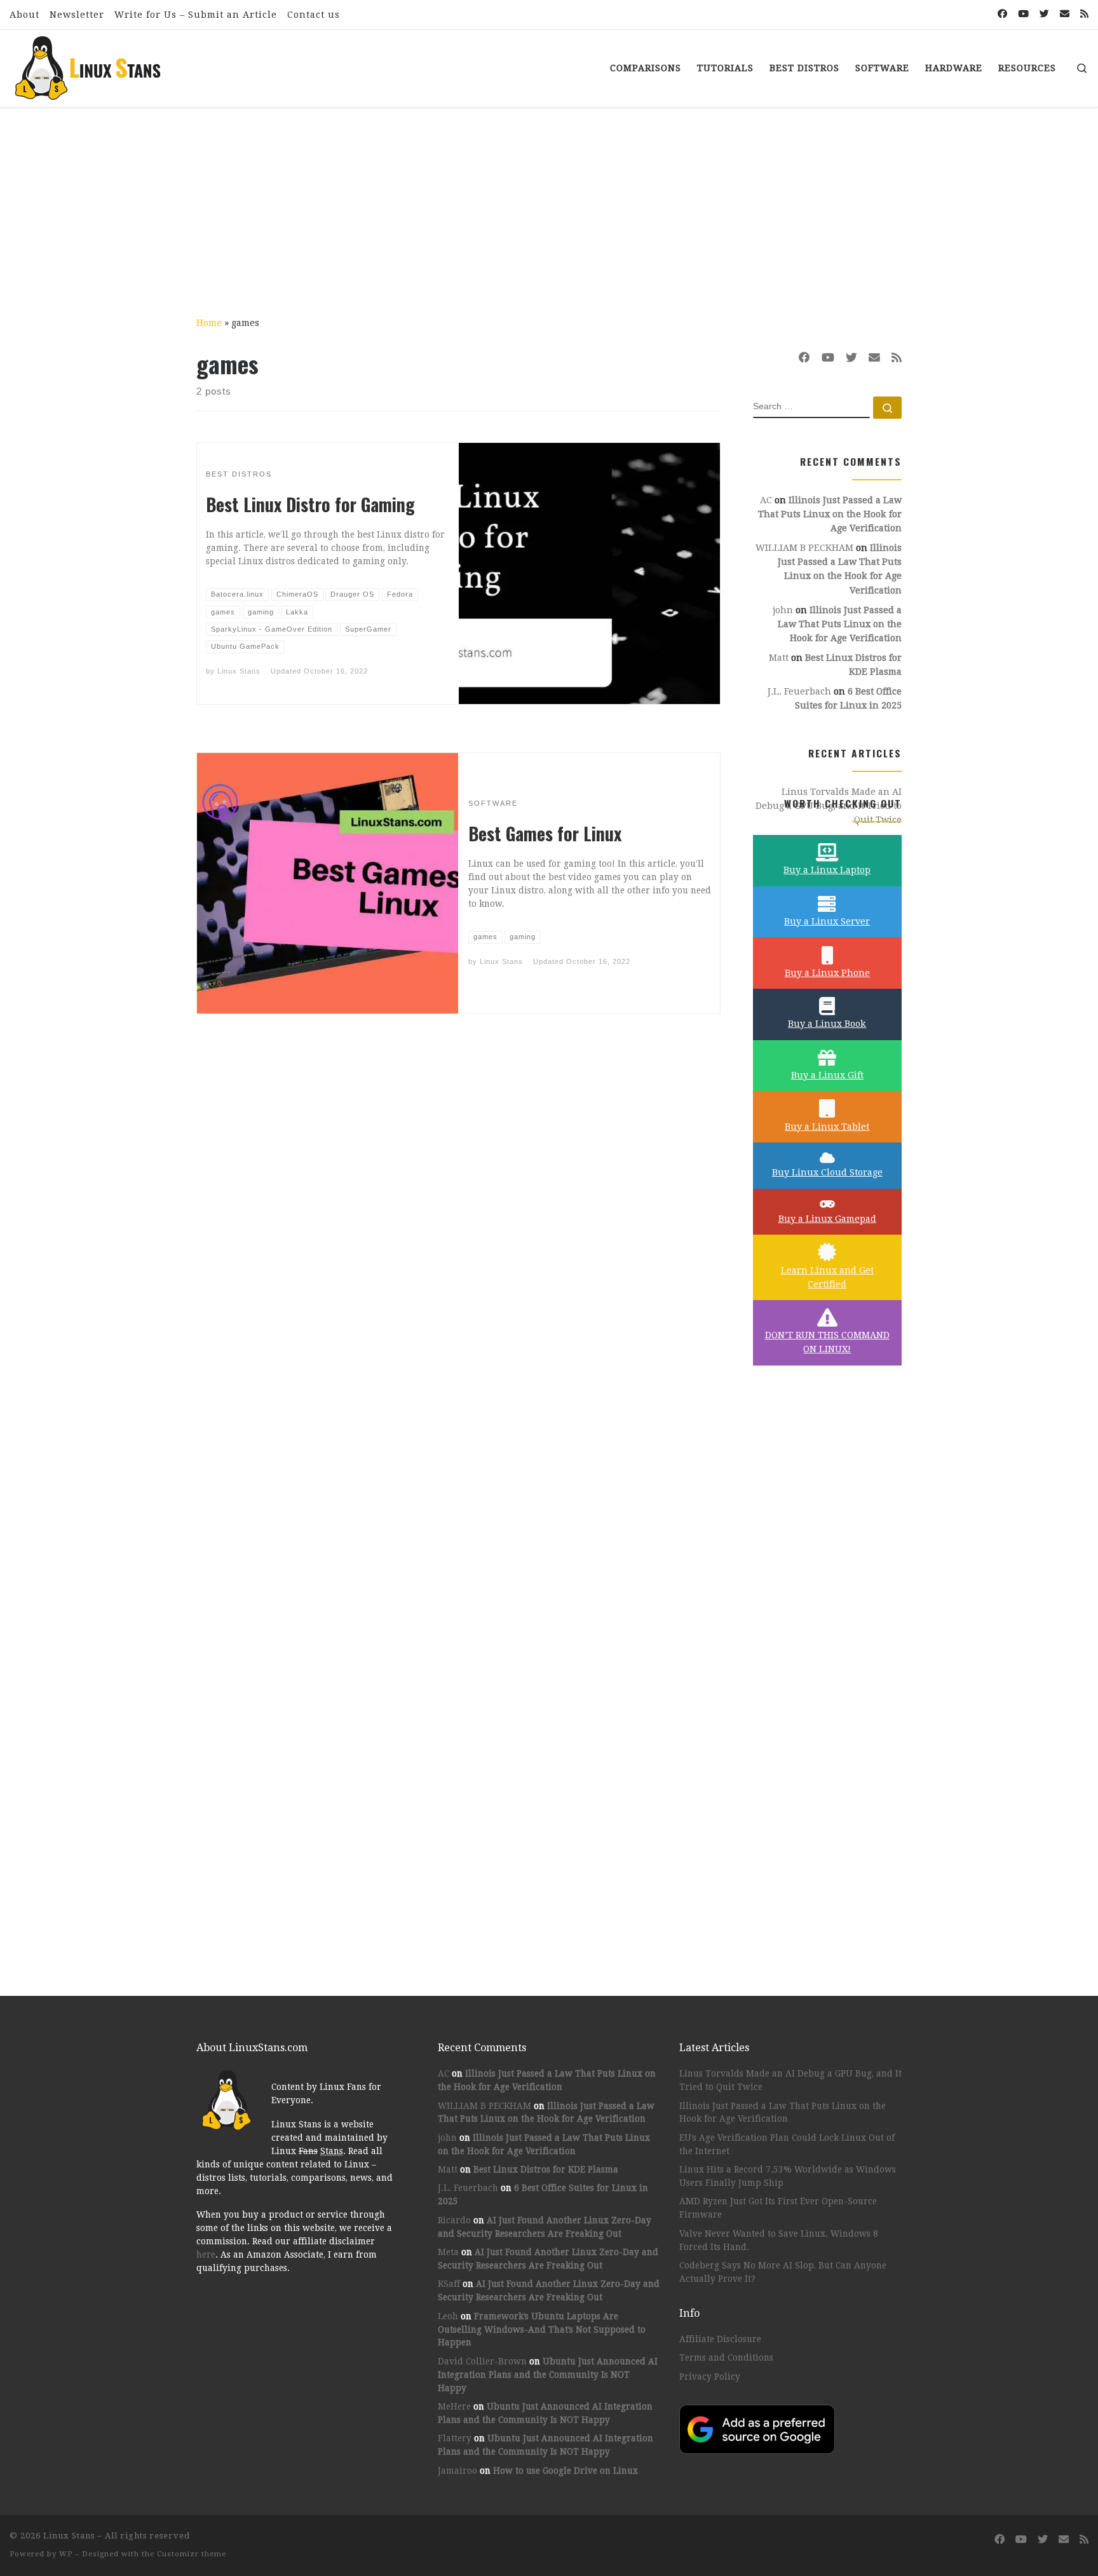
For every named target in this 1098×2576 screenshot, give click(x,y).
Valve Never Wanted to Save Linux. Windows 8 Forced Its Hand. (779, 2240)
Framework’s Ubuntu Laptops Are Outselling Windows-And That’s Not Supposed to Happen (542, 2329)
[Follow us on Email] (1065, 14)
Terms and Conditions (726, 2357)
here (206, 2254)
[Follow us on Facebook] (1002, 14)
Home (209, 323)
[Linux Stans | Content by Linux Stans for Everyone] (89, 64)
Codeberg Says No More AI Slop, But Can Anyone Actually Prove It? (783, 2272)
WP (66, 2554)
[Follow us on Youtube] (1023, 14)
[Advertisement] (549, 203)
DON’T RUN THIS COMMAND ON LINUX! (827, 1342)
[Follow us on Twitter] (1044, 14)
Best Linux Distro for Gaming (310, 504)
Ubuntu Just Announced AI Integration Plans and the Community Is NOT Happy (548, 2375)
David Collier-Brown (482, 2361)
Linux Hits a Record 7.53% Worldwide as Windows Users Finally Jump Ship (788, 2176)
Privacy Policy (710, 2376)
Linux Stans (239, 671)
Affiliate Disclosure (720, 2339)
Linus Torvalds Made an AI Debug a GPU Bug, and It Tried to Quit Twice (790, 2080)
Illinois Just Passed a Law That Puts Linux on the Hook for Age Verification (830, 514)
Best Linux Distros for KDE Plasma (546, 2169)
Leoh (448, 2316)
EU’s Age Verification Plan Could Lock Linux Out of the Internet (787, 2144)
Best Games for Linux (545, 833)
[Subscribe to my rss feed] (1084, 14)
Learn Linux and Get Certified (827, 1277)
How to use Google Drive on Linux (566, 2471)
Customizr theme (192, 2554)
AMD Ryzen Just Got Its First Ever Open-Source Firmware (778, 2208)
